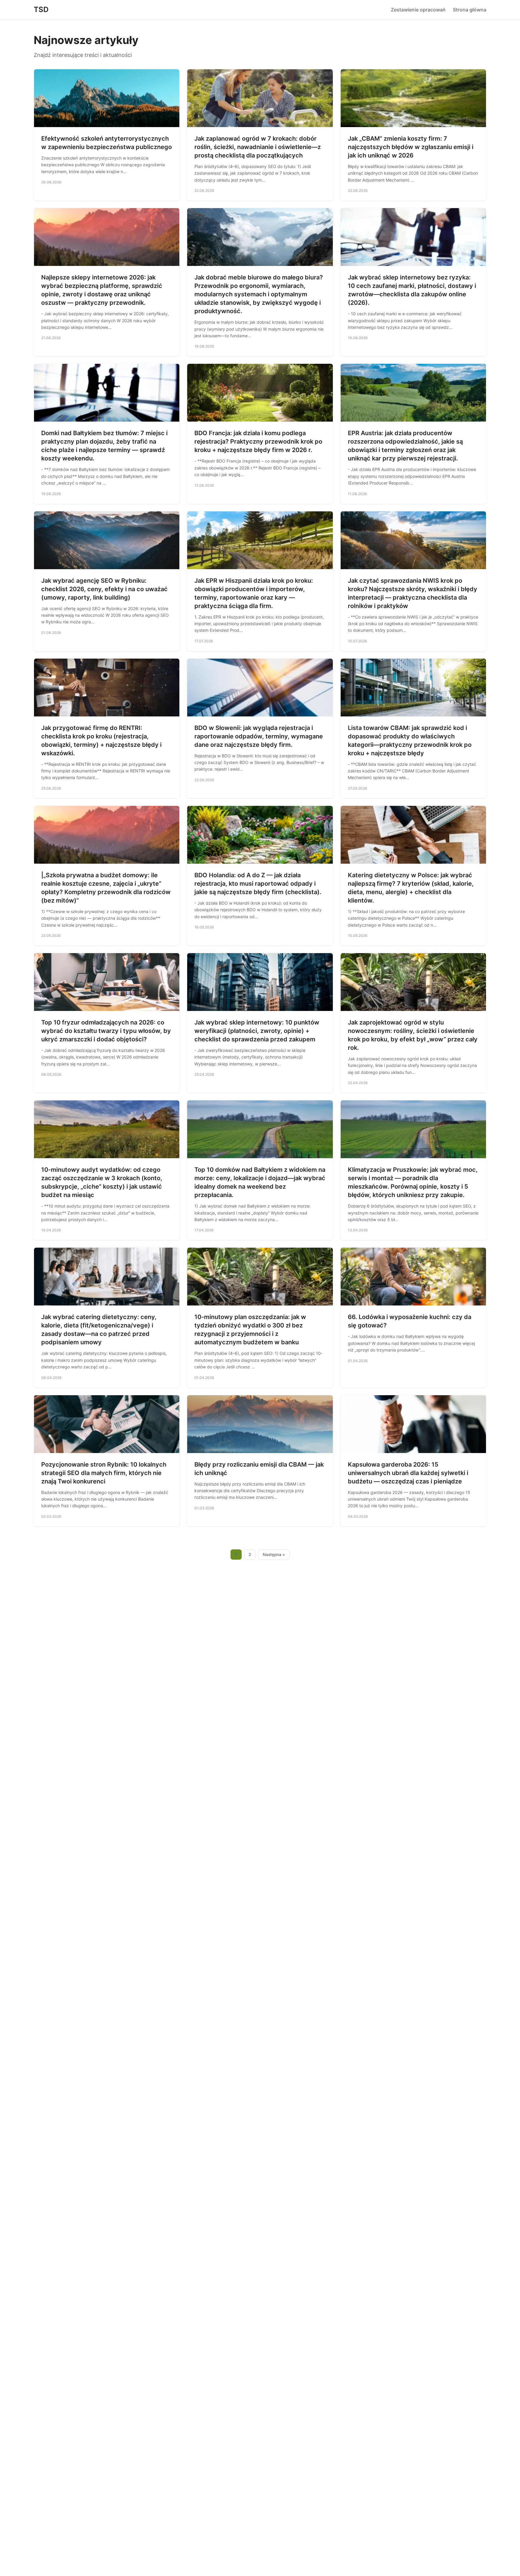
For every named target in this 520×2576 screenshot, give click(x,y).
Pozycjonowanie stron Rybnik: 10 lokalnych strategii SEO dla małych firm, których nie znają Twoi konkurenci (104, 1473)
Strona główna (470, 10)
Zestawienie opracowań (418, 10)
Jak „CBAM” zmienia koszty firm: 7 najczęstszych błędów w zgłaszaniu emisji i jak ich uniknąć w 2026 (411, 147)
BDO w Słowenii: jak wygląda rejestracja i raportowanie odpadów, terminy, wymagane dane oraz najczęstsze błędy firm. (259, 736)
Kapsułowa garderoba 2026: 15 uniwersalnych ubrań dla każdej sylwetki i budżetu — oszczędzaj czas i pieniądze (408, 1473)
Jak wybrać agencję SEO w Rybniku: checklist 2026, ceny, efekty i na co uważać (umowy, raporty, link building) (104, 589)
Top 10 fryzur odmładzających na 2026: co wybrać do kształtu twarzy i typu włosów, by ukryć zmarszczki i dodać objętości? (106, 1031)
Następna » (274, 1555)
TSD (41, 9)
